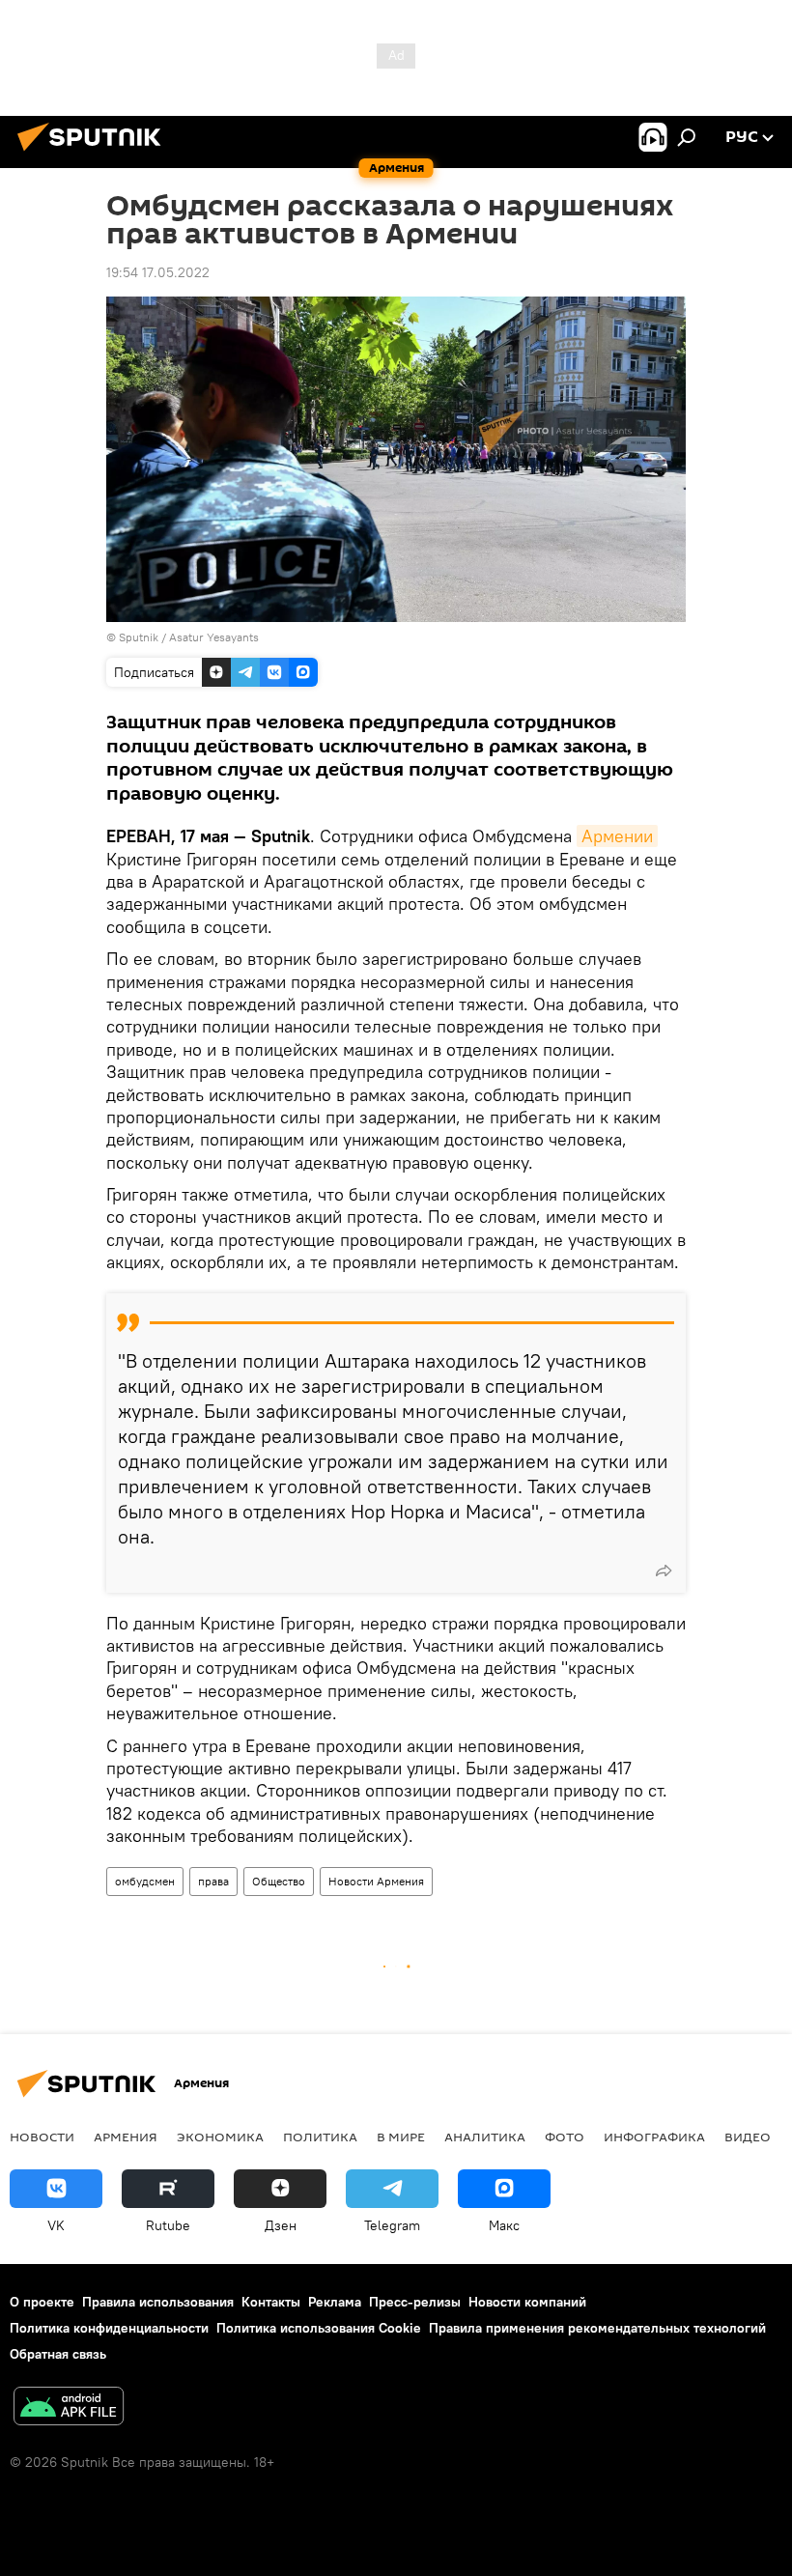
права (213, 1881)
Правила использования (158, 2302)
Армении (617, 836)
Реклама (335, 2302)
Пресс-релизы (415, 2302)
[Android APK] (69, 2408)
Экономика (220, 2137)
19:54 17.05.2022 (158, 272)
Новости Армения (376, 1881)
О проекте (42, 2302)
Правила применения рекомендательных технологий (597, 2328)
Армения (126, 2137)
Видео (748, 2137)
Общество (279, 1881)
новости (42, 2137)
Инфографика (654, 2137)
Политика (320, 2137)
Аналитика (485, 2137)
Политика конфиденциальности (109, 2328)
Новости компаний (527, 2302)
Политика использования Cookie (319, 2328)
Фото (565, 2137)
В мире (401, 2137)
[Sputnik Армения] (95, 154)
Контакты (271, 2302)
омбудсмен (145, 1881)
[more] (664, 1571)
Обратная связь (58, 2354)
